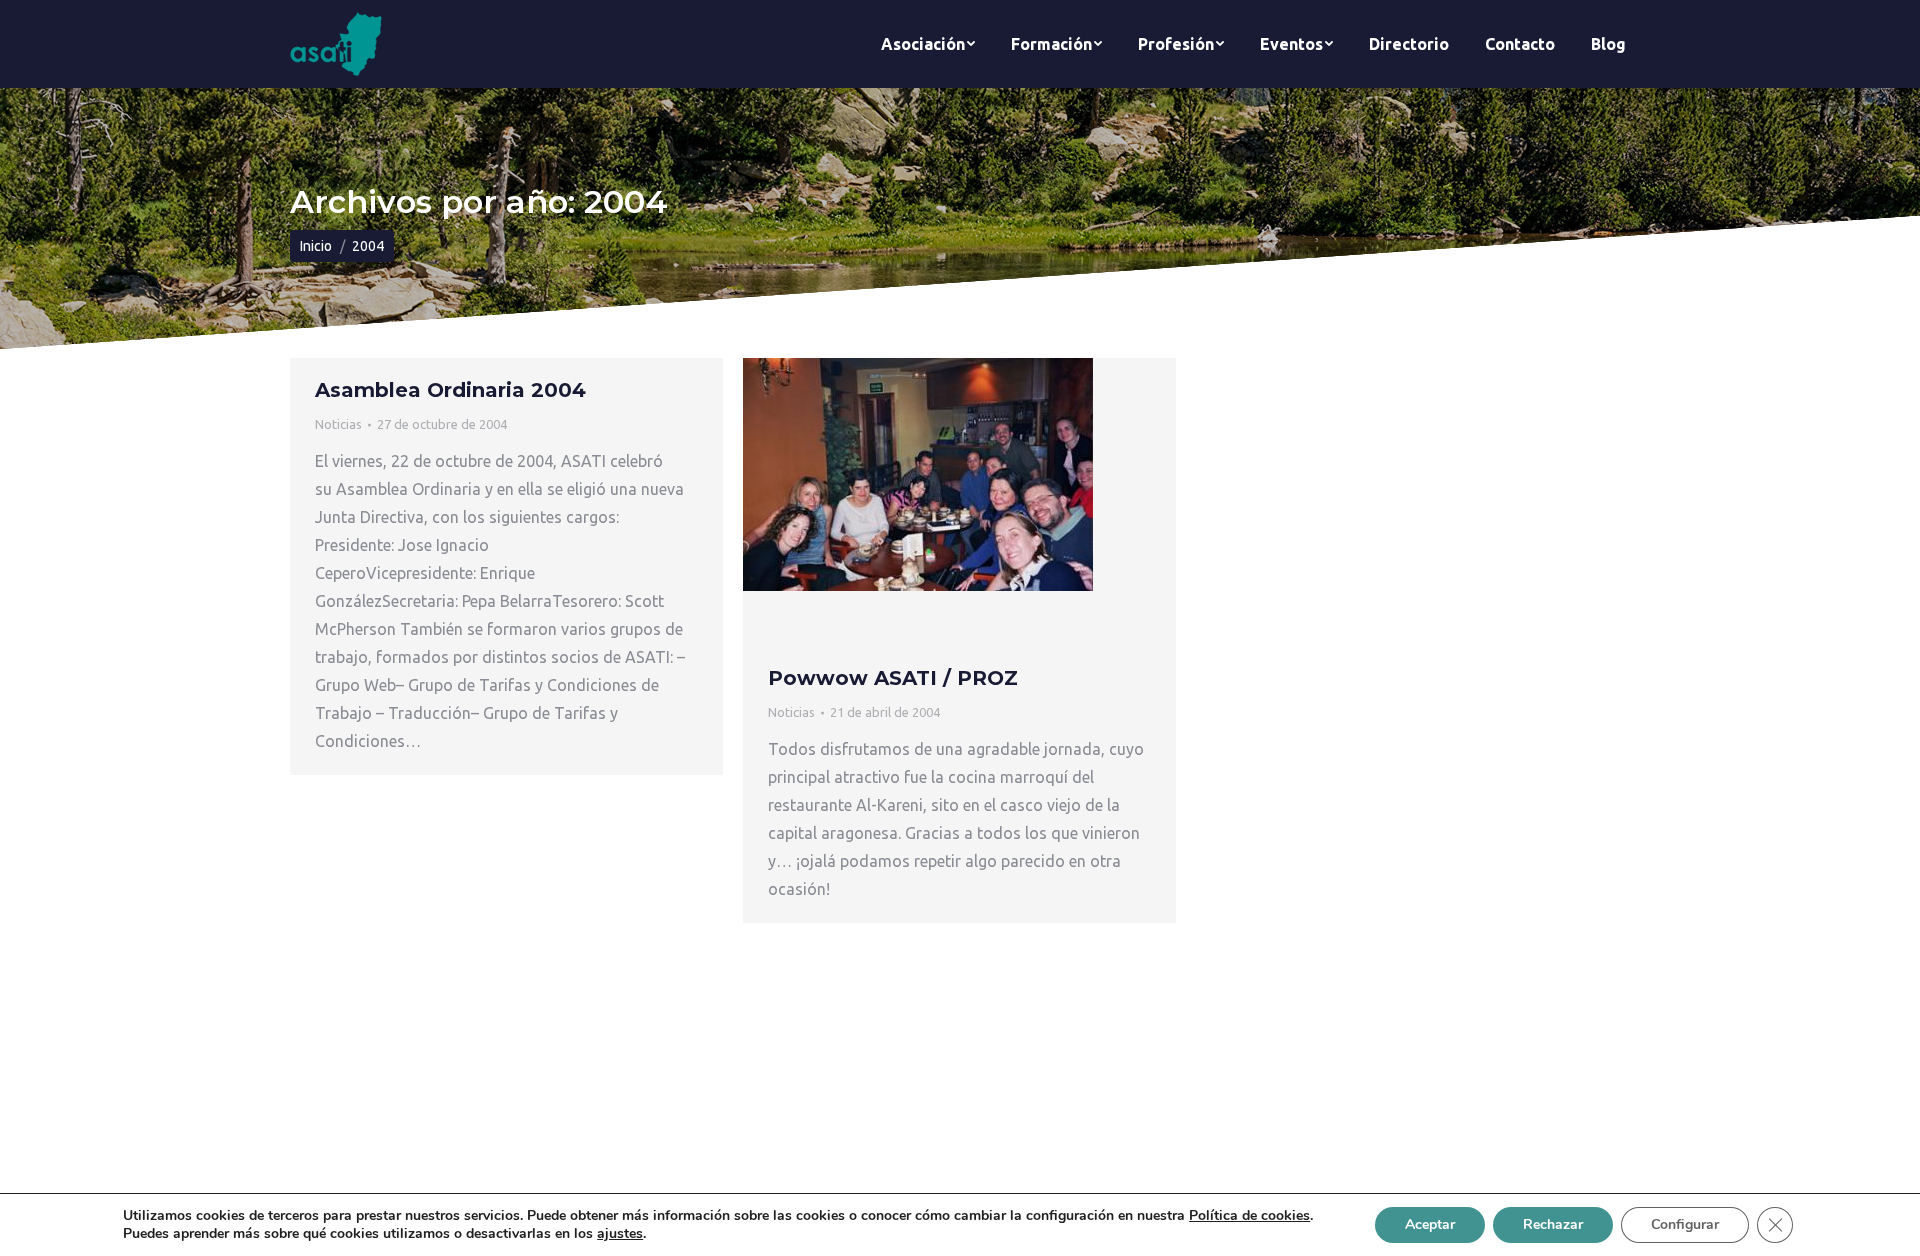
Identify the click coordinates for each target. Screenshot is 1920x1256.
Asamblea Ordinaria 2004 (450, 390)
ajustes (620, 1234)
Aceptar (1430, 1224)
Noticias (338, 424)
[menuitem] (928, 44)
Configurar (1685, 1224)
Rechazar (1553, 1224)
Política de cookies (1249, 1215)
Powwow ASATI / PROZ (893, 678)
